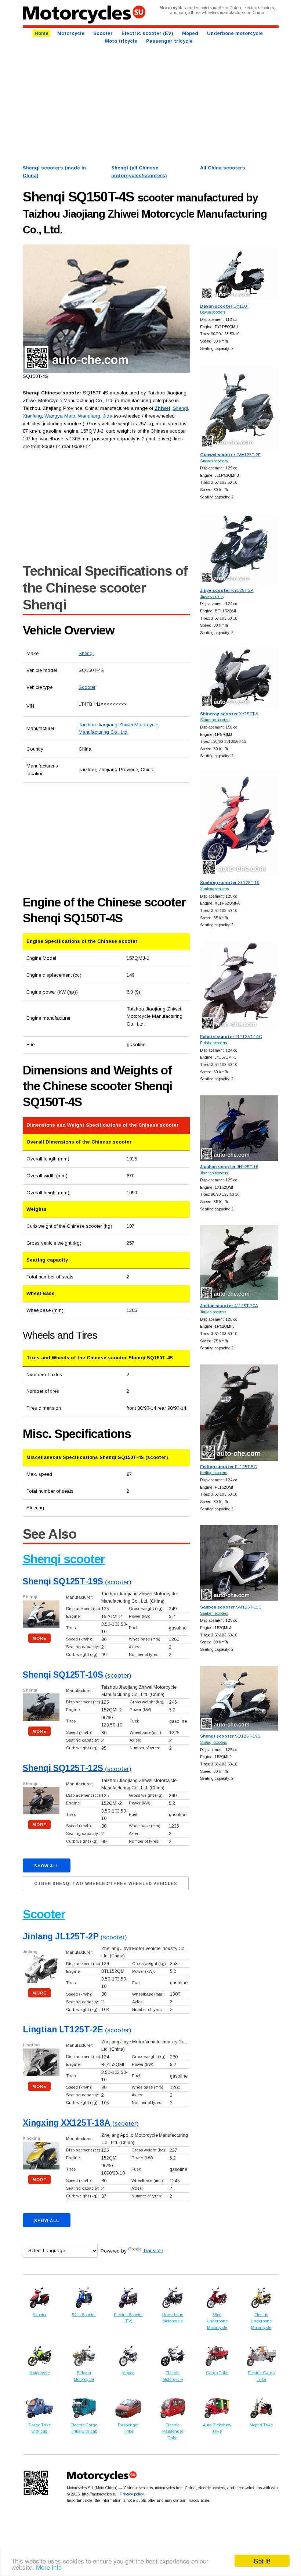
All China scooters (223, 168)
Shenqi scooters (213, 1743)
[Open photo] (106, 309)
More (39, 1638)
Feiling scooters (213, 1473)
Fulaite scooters (213, 1043)
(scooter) (77, 1582)
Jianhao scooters (214, 1173)
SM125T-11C (231, 1607)
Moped (190, 33)
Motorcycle (71, 33)
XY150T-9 (229, 714)
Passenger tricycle (169, 41)
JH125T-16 (229, 1167)
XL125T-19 (230, 882)
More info (49, 2567)
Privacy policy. (132, 2494)
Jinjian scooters (213, 1312)
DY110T (225, 306)
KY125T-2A (227, 590)
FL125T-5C (229, 1466)
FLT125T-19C (231, 1036)
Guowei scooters (214, 461)
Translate (153, 2251)
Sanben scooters (214, 1613)
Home (41, 33)
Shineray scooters (215, 720)
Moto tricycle (121, 41)
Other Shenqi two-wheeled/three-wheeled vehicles (106, 1883)
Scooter (103, 33)
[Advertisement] (151, 104)
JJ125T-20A (229, 1305)
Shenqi (86, 653)
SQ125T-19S (230, 1736)
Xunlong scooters (214, 889)
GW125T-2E (231, 455)
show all (47, 1866)
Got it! (262, 2561)
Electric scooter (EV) (147, 33)
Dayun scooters (213, 312)
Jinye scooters (212, 597)
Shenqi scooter (64, 1559)
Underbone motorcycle (235, 33)
